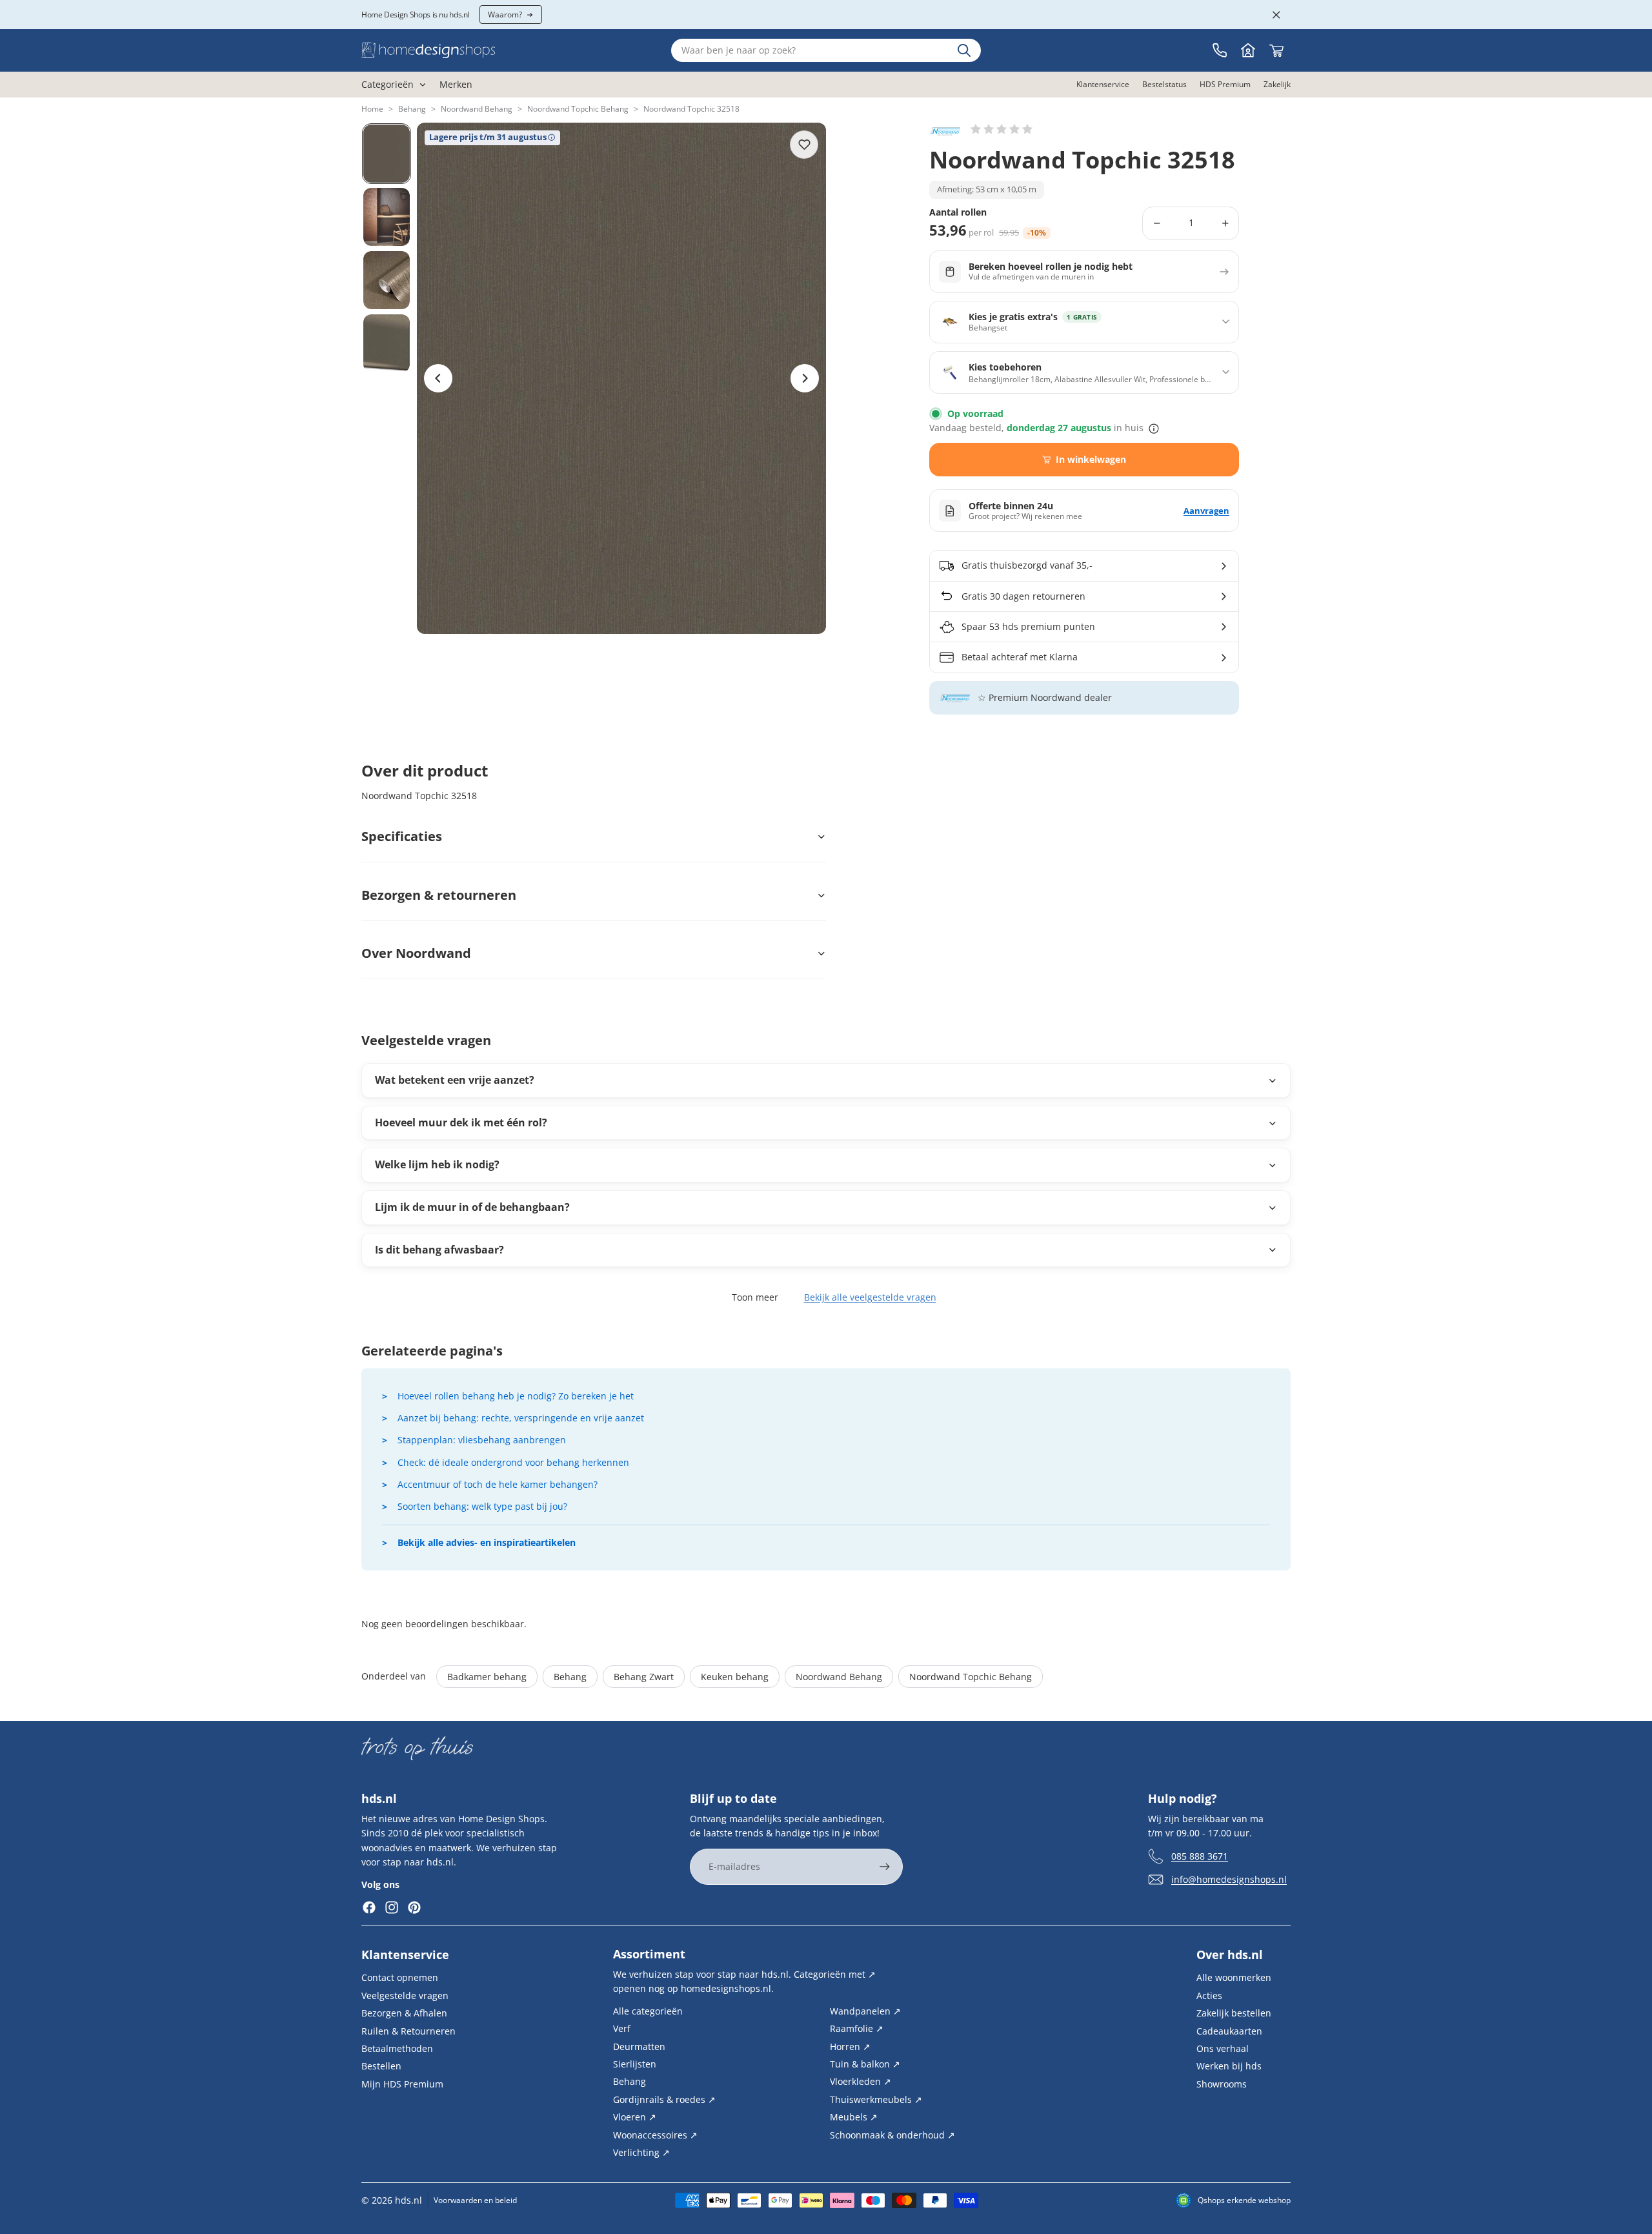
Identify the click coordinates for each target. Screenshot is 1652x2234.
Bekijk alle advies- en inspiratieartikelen (487, 1542)
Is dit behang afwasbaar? (439, 1250)
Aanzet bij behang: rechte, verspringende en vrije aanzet (521, 1418)
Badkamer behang (487, 1677)
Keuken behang (735, 1677)
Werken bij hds (1229, 2066)
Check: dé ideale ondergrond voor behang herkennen (513, 1462)
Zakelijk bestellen (1234, 2013)
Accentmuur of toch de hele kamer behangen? (498, 1484)
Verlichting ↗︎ (641, 2152)
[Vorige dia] (438, 378)
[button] (1002, 129)
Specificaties (402, 836)
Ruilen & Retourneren (408, 2030)
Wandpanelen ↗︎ (865, 2010)
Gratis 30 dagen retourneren (1023, 596)
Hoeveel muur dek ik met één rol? (461, 1122)
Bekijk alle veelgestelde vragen (870, 1297)
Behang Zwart (644, 1677)
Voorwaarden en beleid (475, 2200)
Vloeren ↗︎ (635, 2117)
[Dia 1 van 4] (387, 154)
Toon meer (755, 1297)
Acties (1209, 1995)
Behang (412, 109)
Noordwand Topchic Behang (578, 109)
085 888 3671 (1200, 1855)
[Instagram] (392, 1907)
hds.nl (408, 2200)
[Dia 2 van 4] (387, 217)
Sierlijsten (635, 2064)
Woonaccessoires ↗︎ (655, 2134)
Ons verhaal (1223, 2048)
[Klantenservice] (1220, 50)
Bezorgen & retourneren (439, 895)
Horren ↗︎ (850, 2046)
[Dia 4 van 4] (387, 343)
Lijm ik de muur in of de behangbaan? (472, 1207)
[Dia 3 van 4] (387, 280)
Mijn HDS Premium (402, 2083)
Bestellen (381, 2066)
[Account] (1248, 50)
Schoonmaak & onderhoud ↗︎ (892, 2134)
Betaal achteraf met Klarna (1020, 657)
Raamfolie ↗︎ (857, 2028)
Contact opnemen (400, 1977)
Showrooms (1222, 2083)
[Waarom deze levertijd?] (1154, 429)
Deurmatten (639, 2046)
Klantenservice (405, 1955)
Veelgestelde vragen (405, 1995)
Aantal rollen (958, 213)
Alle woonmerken (1234, 1977)
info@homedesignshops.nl (1229, 1879)
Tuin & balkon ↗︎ (865, 2064)
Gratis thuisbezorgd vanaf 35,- (1027, 565)
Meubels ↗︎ (854, 2117)
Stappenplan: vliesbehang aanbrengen (482, 1440)
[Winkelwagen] (1276, 50)
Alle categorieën (648, 2010)
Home (372, 109)
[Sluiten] (1276, 15)
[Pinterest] (414, 1907)
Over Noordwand (416, 953)
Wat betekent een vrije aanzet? (455, 1080)
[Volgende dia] (805, 378)
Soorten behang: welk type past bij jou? (482, 1506)
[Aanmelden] (885, 1867)
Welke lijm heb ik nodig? (437, 1164)
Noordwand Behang (477, 109)
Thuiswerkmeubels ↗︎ (876, 2099)
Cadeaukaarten (1229, 2030)
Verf (622, 2028)
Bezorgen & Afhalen (404, 2013)
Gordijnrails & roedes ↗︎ (664, 2099)
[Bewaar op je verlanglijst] (804, 145)
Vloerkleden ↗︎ (861, 2081)
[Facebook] (369, 1907)
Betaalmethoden (397, 2048)
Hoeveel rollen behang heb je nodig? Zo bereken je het (516, 1396)
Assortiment (649, 1954)
